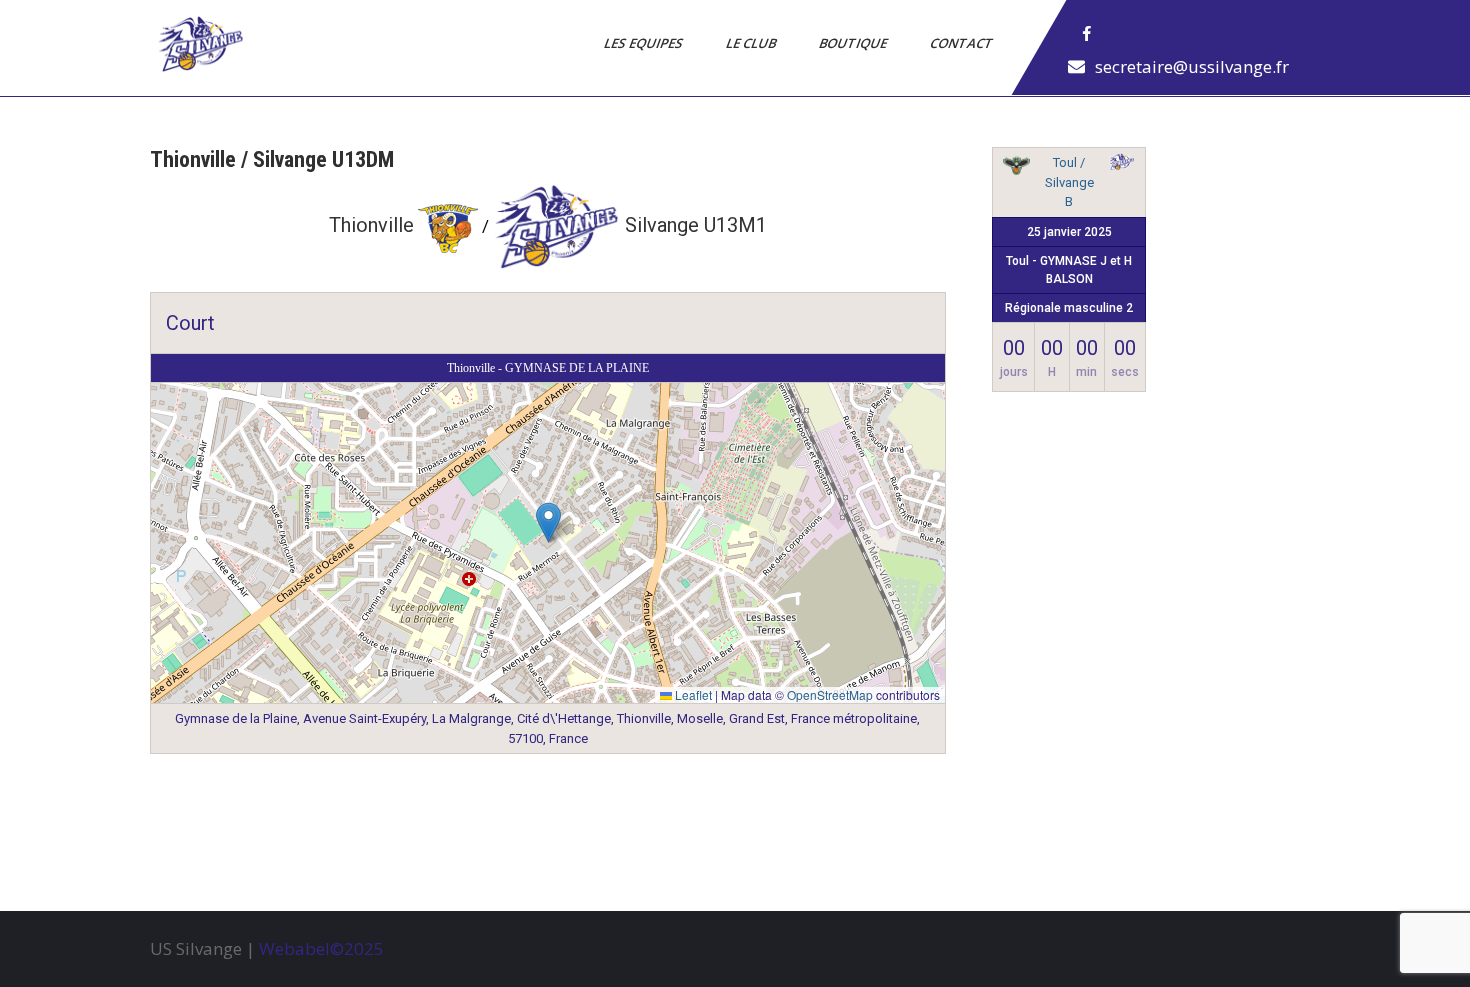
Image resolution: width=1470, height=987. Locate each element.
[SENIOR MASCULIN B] (1122, 165)
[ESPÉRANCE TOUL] (1016, 169)
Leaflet (692, 694)
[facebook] (1087, 34)
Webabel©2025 (321, 948)
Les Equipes (645, 43)
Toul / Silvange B (1069, 182)
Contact (963, 43)
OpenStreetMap (830, 694)
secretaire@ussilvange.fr (1192, 66)
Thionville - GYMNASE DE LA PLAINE (548, 368)
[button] (548, 522)
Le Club (752, 43)
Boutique (854, 43)
